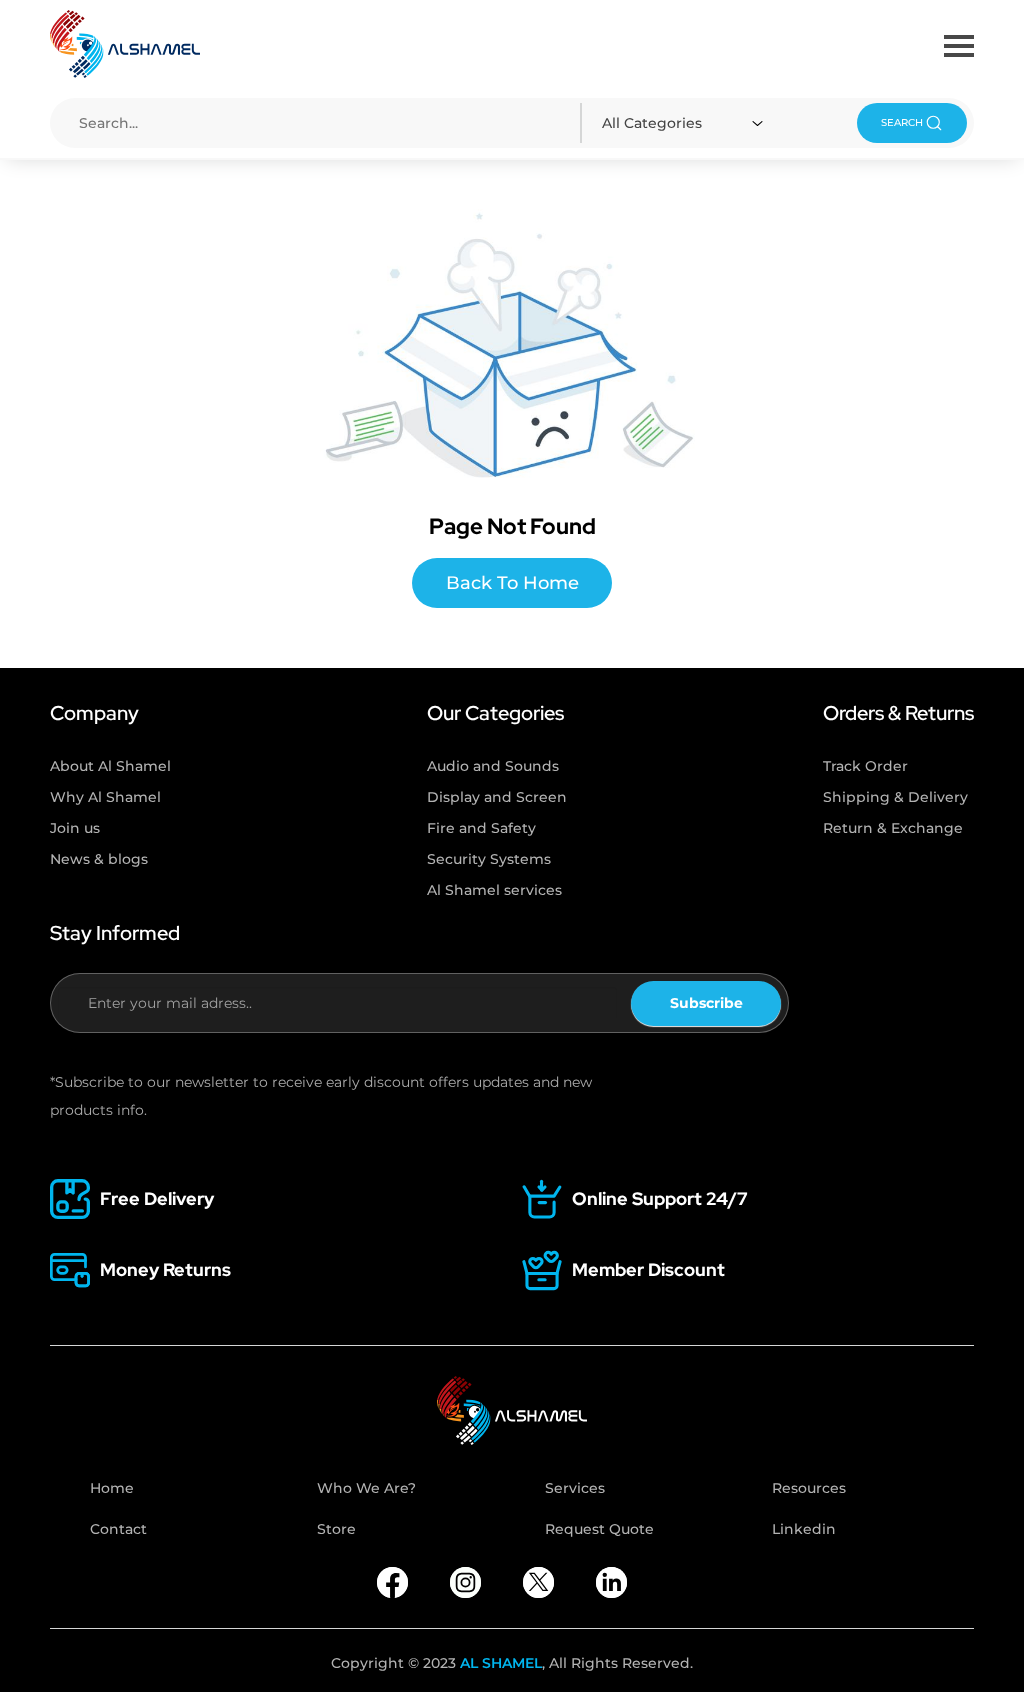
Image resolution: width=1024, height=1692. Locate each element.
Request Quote (599, 1529)
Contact (118, 1529)
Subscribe (706, 1003)
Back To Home (512, 583)
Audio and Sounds (493, 766)
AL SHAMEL (501, 1663)
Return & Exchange (893, 828)
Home (112, 1488)
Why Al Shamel (105, 797)
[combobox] (686, 123)
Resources (809, 1488)
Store (336, 1529)
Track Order (865, 766)
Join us (75, 828)
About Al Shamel (110, 766)
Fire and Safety (481, 828)
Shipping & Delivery (895, 797)
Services (575, 1488)
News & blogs (99, 859)
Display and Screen (497, 797)
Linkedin (804, 1529)
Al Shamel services (494, 890)
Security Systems (489, 859)
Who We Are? (366, 1488)
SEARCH (902, 122)
